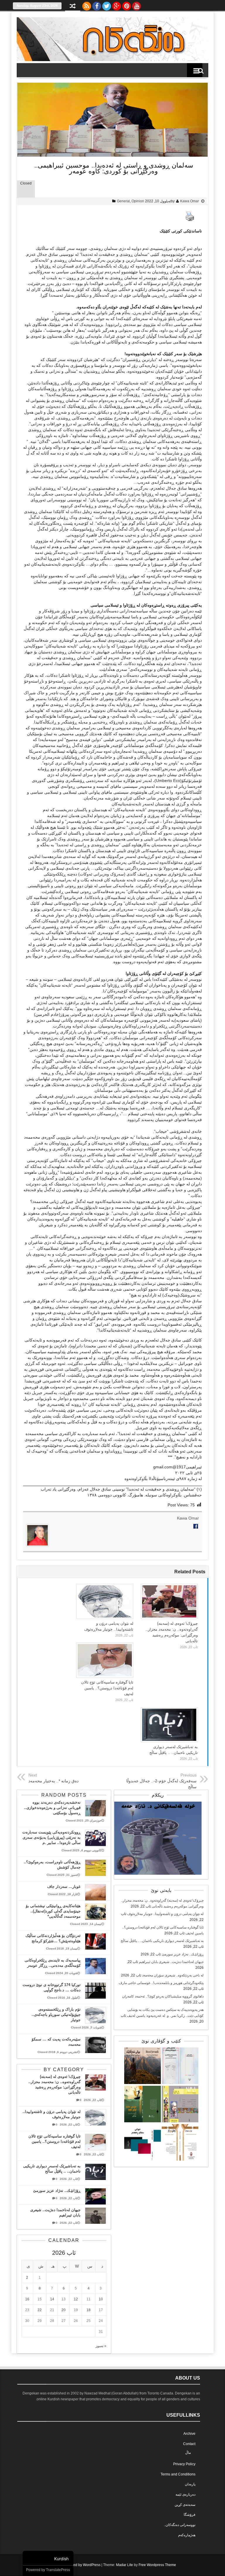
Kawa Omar (190, 201)
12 (76, 2299)
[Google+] (117, 5)
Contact (189, 2444)
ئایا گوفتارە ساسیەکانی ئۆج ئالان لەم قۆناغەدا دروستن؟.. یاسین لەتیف (107, 1688)
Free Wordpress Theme (157, 2565)
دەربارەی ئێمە (185, 2494)
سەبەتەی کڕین (185, 2505)
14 (52, 2299)
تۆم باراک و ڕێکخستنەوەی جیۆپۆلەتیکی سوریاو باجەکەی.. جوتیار (56, 2015)
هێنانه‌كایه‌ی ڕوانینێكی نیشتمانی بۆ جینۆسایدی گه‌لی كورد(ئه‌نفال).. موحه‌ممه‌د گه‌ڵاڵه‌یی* (53, 1911)
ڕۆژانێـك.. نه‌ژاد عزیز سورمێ (183, 1954)
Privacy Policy (184, 2464)
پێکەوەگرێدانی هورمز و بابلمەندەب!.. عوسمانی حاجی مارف (161, 1983)
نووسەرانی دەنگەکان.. (180, 2525)
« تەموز (101, 2346)
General (123, 201)
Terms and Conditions (178, 2474)
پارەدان (190, 2484)
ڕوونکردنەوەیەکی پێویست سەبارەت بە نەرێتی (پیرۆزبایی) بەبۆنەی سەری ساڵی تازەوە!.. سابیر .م (51, 1837)
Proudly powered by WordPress (75, 2565)
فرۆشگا (190, 2515)
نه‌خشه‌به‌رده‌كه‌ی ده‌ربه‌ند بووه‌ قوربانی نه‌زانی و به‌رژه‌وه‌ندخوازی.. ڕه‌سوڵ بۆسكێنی (52, 1808)
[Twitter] (107, 5)
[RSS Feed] (87, 5)
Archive (189, 2434)
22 (40, 2310)
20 (64, 2310)
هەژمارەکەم (187, 2535)
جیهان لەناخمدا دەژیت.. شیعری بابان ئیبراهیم (171, 1962)
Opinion (138, 201)
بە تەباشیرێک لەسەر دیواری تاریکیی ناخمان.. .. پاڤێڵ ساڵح (162, 1941)
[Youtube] (137, 5)
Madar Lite (125, 2565)
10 (101, 2299)
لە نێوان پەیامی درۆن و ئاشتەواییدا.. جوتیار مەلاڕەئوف (165, 1914)
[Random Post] (73, 7)
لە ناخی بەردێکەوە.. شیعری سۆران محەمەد (173, 1975)
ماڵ (188, 2453)
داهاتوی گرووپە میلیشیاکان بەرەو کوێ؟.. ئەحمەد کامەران (163, 1996)
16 (27, 2299)
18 (88, 2310)
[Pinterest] (127, 5)
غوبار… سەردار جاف (64, 1887)
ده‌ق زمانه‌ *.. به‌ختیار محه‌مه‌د (53, 1781)
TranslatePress (58, 2570)
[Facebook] (97, 5)
